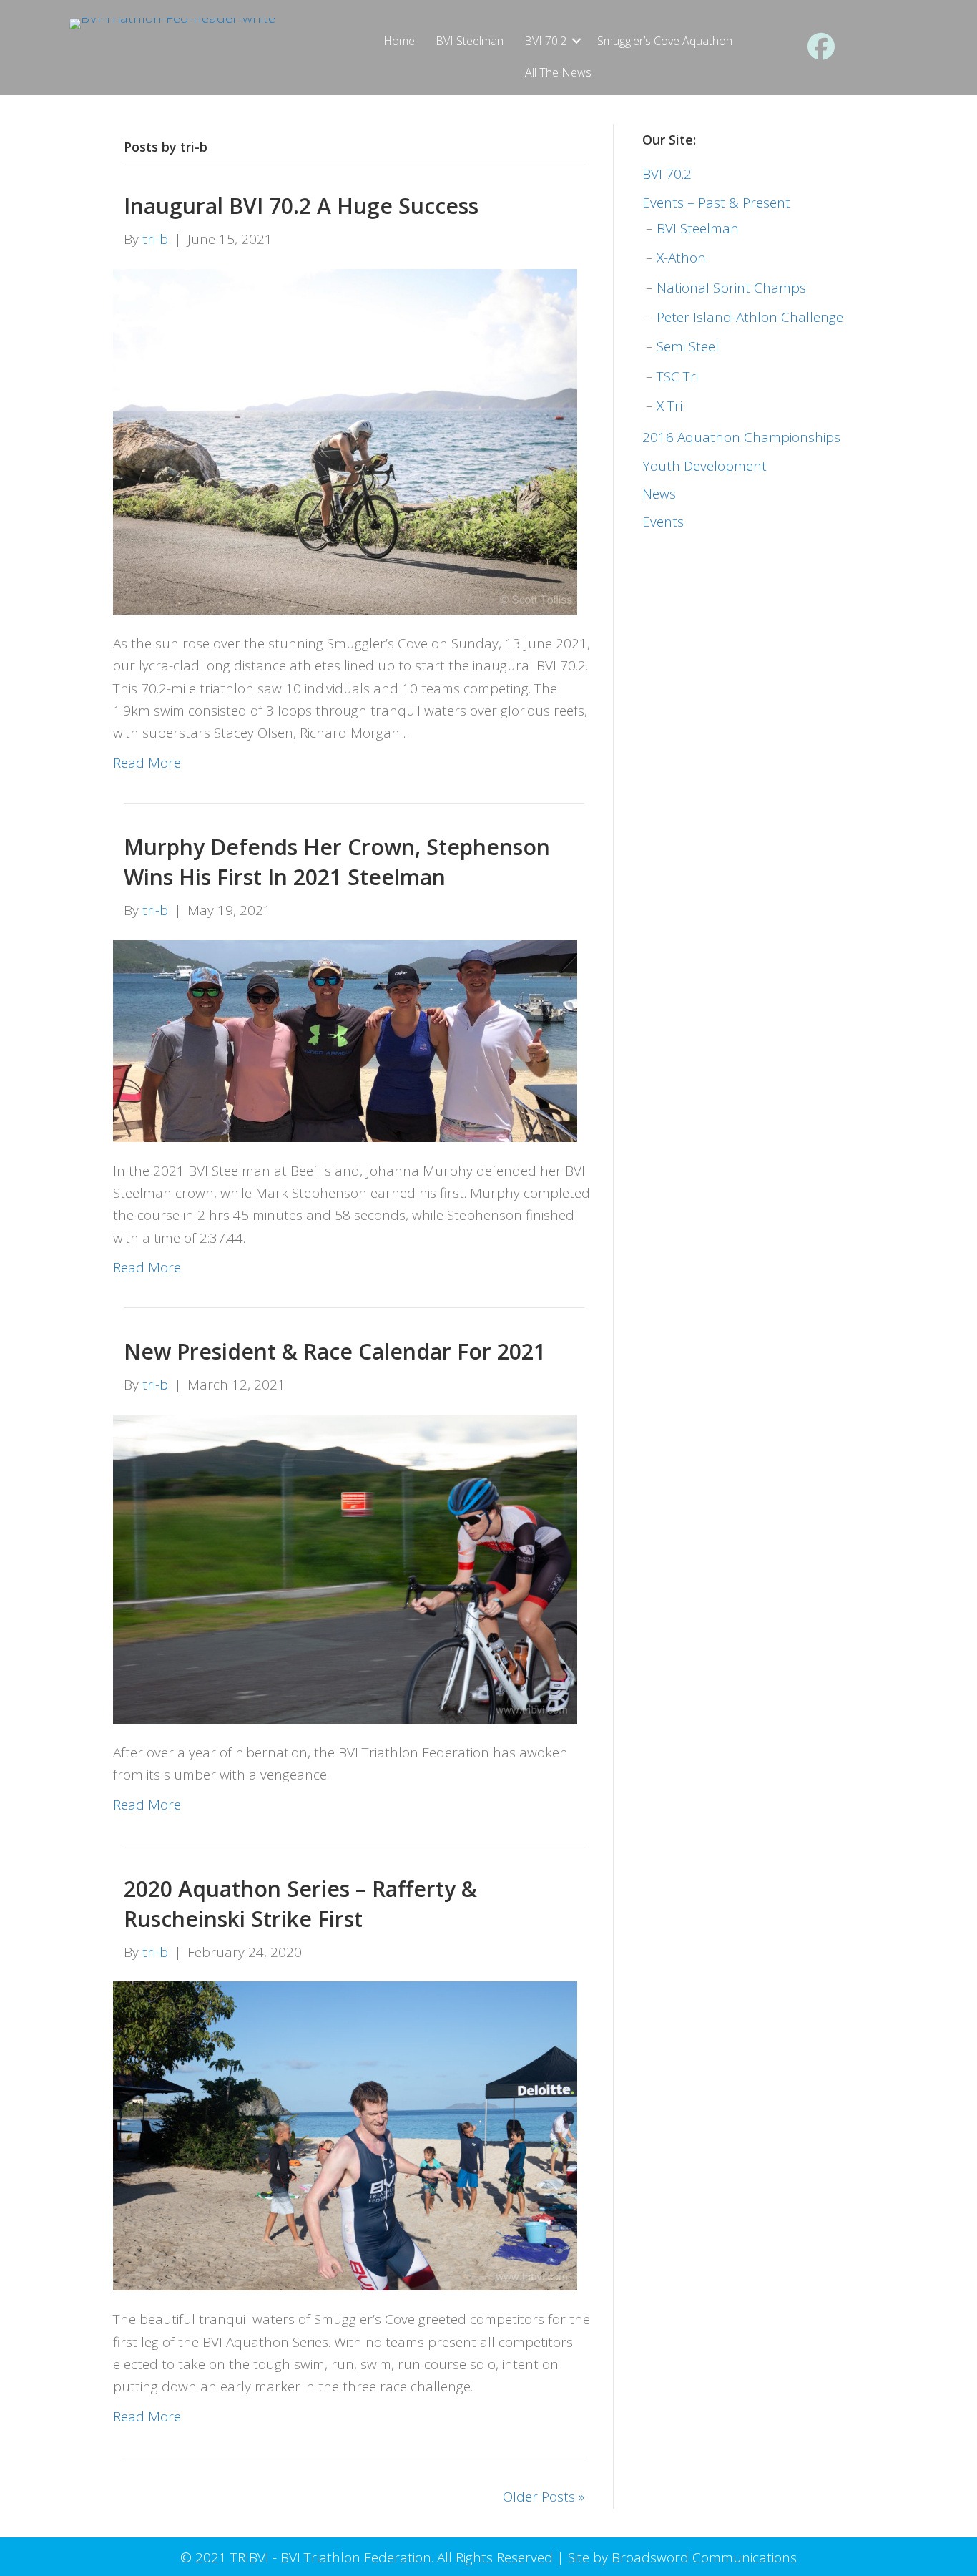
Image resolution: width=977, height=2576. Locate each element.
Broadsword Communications (704, 2557)
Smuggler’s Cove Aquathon (665, 41)
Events (663, 522)
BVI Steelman (470, 41)
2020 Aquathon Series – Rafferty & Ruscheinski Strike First (300, 1904)
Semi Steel (688, 346)
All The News (558, 72)
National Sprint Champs (731, 288)
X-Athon (681, 258)
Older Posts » (544, 2497)
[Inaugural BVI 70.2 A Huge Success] (345, 440)
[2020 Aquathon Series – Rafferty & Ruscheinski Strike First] (345, 2135)
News (659, 494)
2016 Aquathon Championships (741, 437)
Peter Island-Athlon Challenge (750, 317)
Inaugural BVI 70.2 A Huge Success (301, 206)
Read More (147, 763)
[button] (576, 41)
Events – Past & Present (716, 203)
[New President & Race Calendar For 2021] (345, 1568)
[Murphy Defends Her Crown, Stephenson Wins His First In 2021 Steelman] (345, 1040)
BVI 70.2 (545, 41)
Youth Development (704, 466)
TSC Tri (677, 376)
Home (399, 41)
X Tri (669, 406)
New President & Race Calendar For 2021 (335, 1351)
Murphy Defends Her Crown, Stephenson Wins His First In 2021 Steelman (337, 862)
